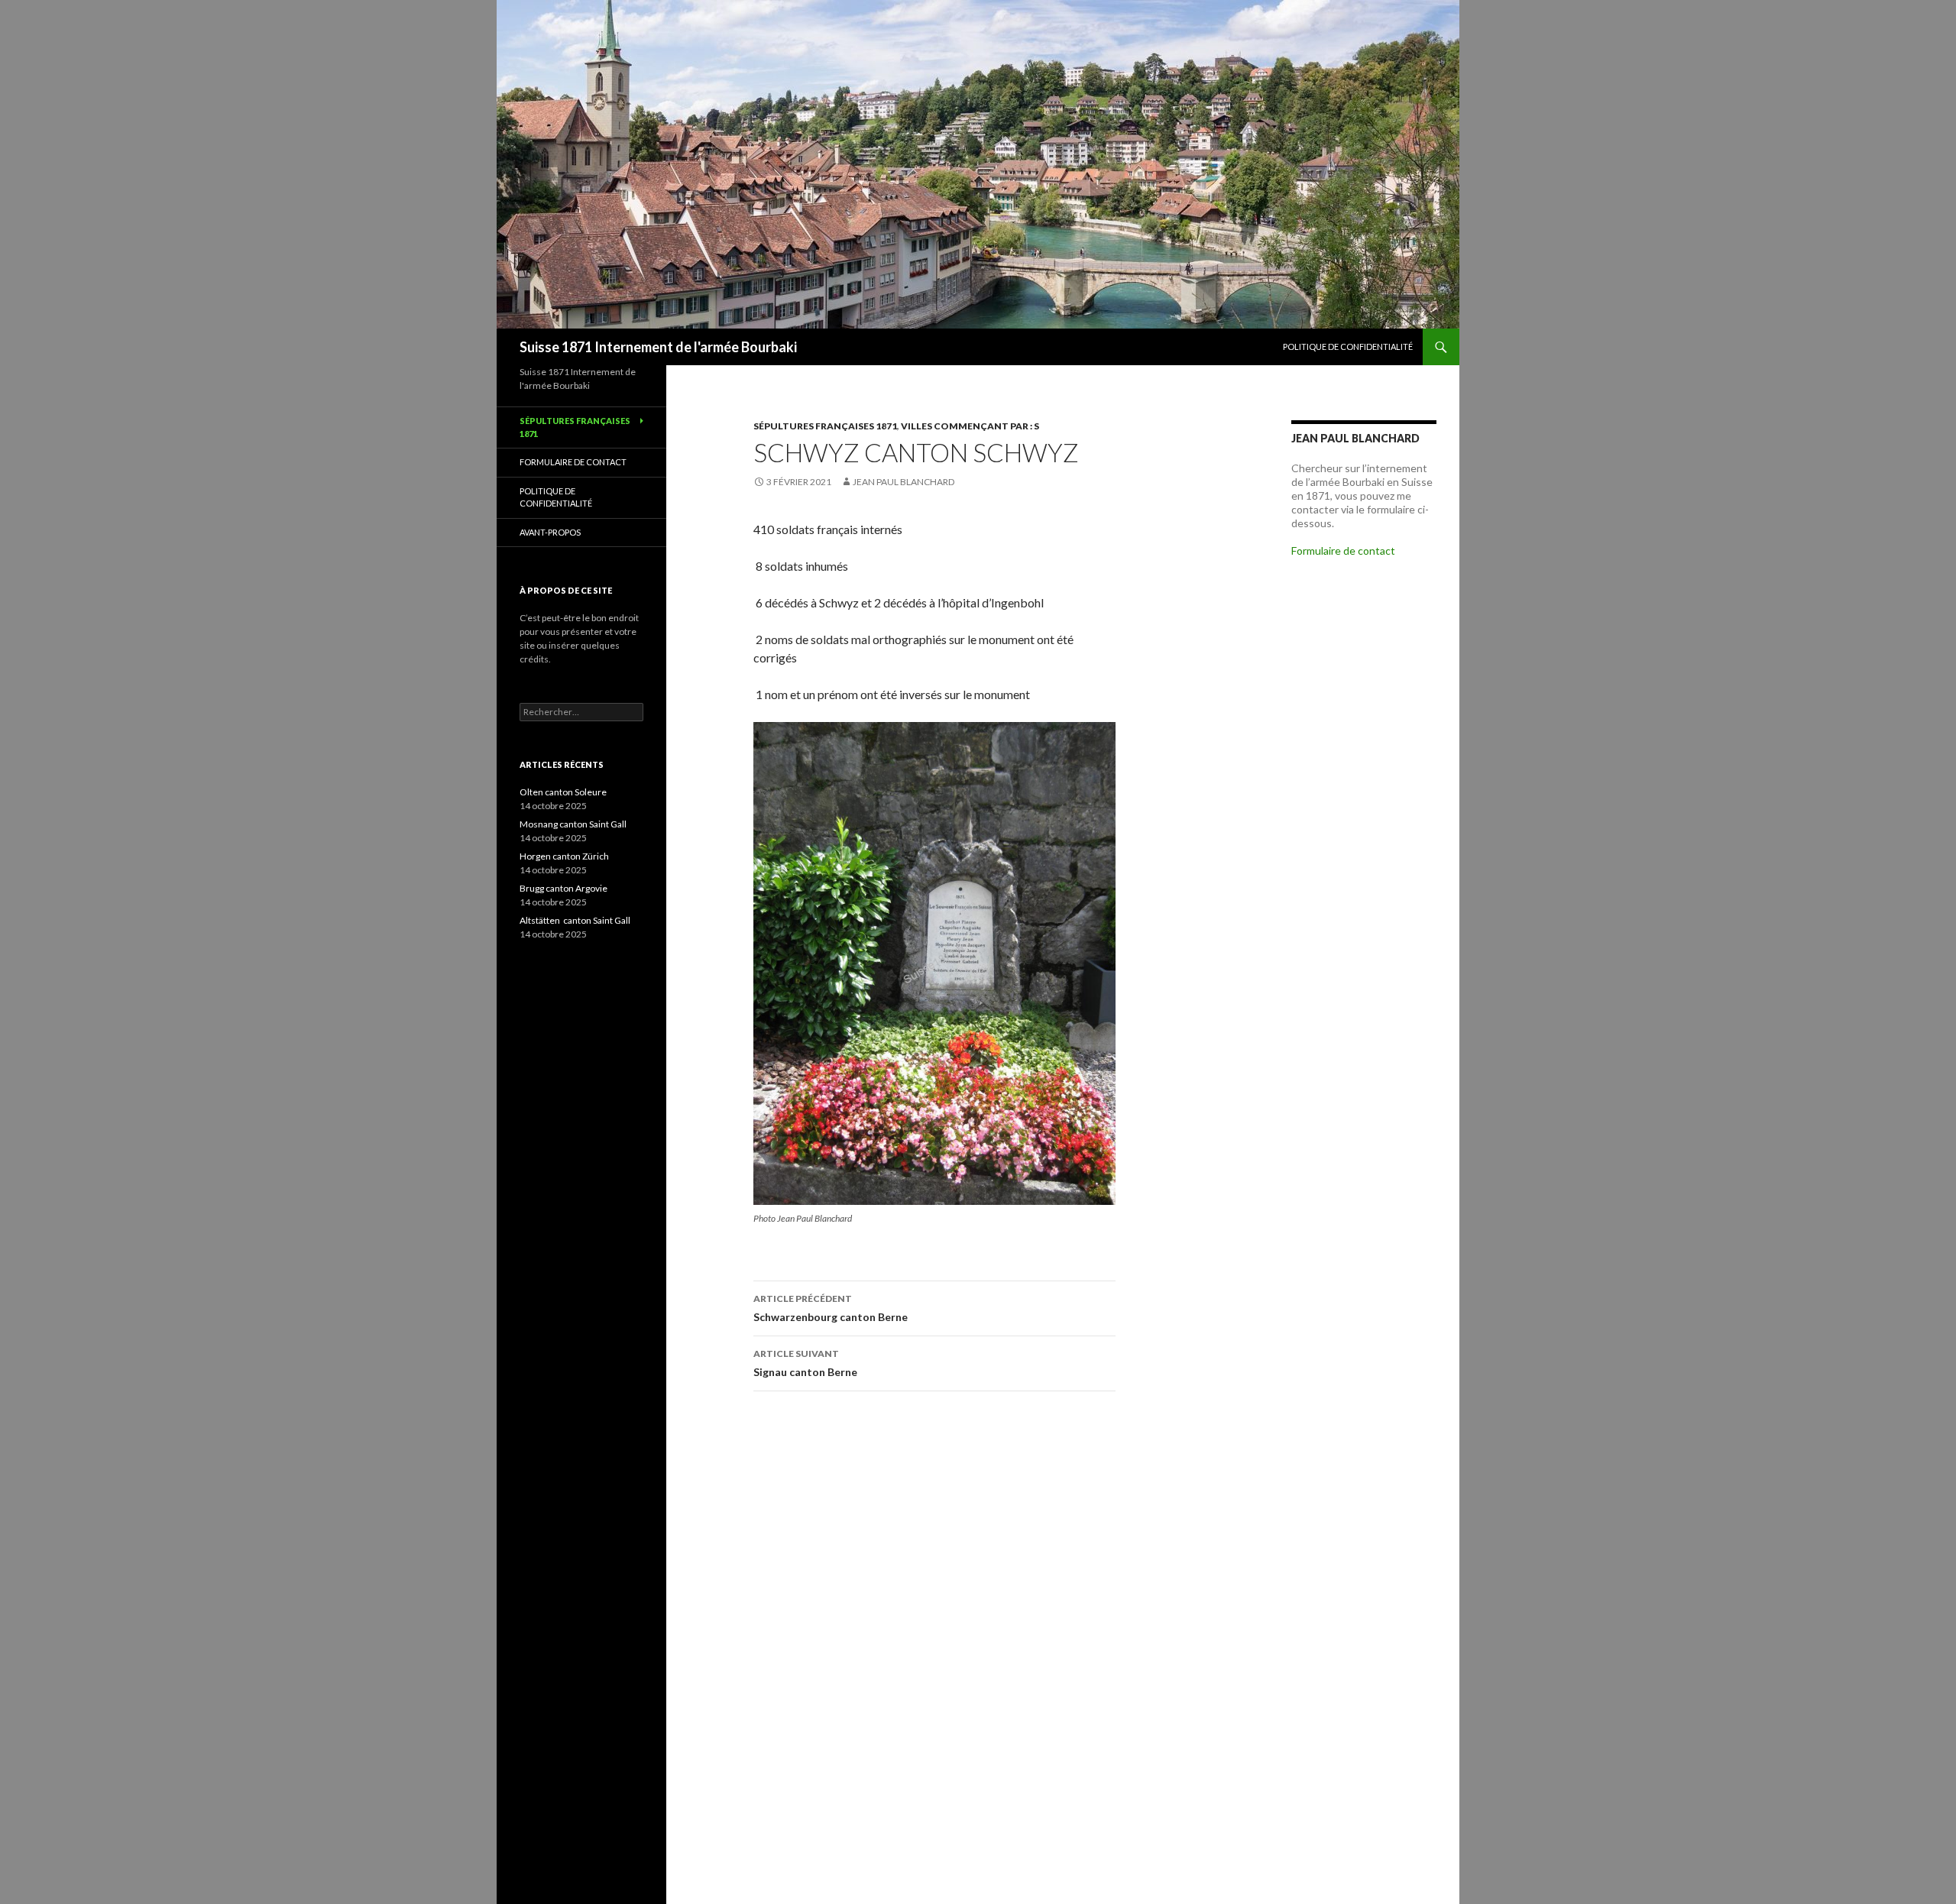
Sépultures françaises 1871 (825, 426)
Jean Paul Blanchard (904, 482)
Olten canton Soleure (563, 792)
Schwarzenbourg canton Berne (831, 1308)
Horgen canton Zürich (564, 856)
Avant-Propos (550, 532)
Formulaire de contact (1343, 550)
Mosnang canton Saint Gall (573, 824)
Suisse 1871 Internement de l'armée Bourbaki (658, 347)
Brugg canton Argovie (564, 888)
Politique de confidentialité (1348, 346)
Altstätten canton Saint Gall (576, 920)
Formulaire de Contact (573, 462)
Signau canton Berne (805, 1363)
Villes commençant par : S (970, 426)
